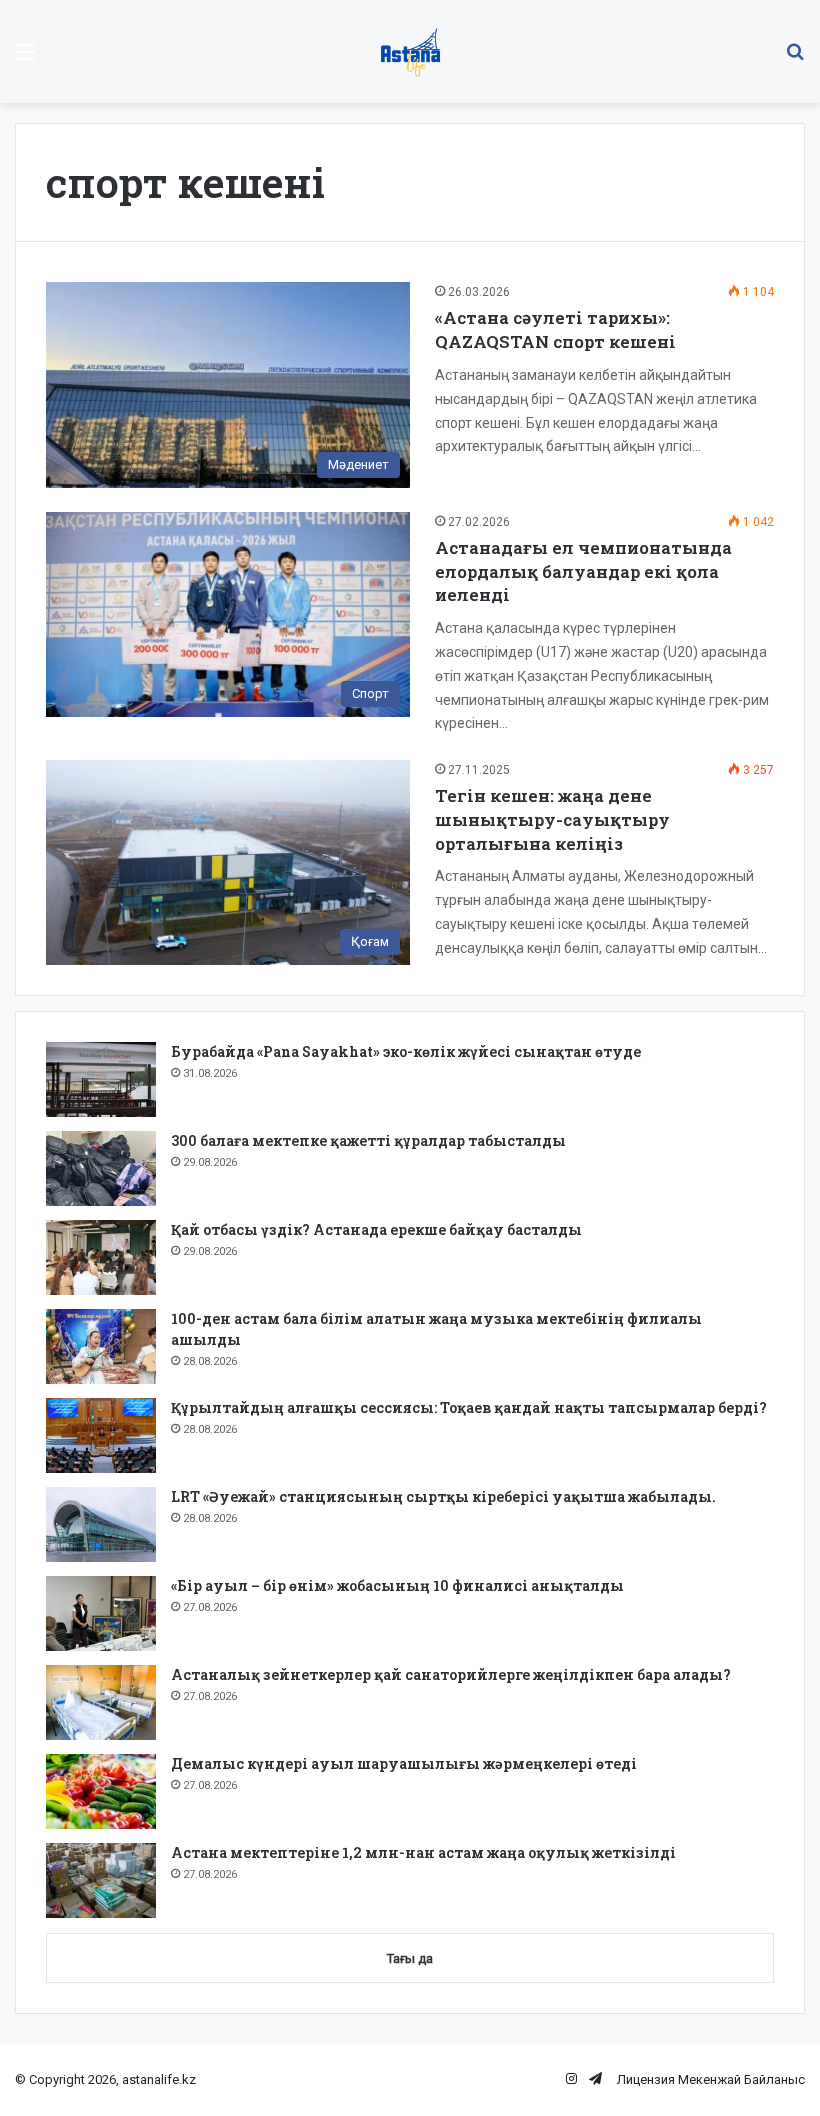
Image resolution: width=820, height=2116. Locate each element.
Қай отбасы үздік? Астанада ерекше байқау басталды (376, 1229)
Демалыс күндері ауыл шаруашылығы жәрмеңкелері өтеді (404, 1763)
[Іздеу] (795, 59)
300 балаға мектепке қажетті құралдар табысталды (368, 1140)
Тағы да (410, 1958)
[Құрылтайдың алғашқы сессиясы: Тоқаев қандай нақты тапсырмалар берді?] (101, 1435)
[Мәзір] (25, 59)
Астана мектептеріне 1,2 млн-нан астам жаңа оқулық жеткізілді (423, 1852)
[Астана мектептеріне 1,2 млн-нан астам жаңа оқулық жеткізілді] (101, 1880)
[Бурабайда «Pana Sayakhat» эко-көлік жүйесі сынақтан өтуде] (101, 1079)
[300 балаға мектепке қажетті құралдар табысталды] (101, 1168)
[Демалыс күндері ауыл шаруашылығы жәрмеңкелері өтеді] (101, 1791)
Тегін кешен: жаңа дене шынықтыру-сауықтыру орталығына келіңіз (552, 819)
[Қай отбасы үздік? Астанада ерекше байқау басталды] (101, 1257)
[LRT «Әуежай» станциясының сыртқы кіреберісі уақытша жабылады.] (101, 1524)
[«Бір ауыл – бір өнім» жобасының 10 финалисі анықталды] (101, 1613)
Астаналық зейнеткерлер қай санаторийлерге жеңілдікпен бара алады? (451, 1674)
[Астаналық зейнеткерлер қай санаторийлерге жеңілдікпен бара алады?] (101, 1702)
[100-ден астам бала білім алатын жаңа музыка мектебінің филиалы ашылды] (101, 1346)
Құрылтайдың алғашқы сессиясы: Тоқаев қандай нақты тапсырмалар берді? (469, 1407)
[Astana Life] (410, 51)
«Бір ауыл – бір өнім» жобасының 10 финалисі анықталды (397, 1585)
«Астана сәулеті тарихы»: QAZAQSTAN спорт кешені (555, 329)
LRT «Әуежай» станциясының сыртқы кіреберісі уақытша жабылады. (443, 1496)
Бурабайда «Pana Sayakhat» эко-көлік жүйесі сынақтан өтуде (406, 1051)
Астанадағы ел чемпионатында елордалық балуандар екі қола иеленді (583, 571)
